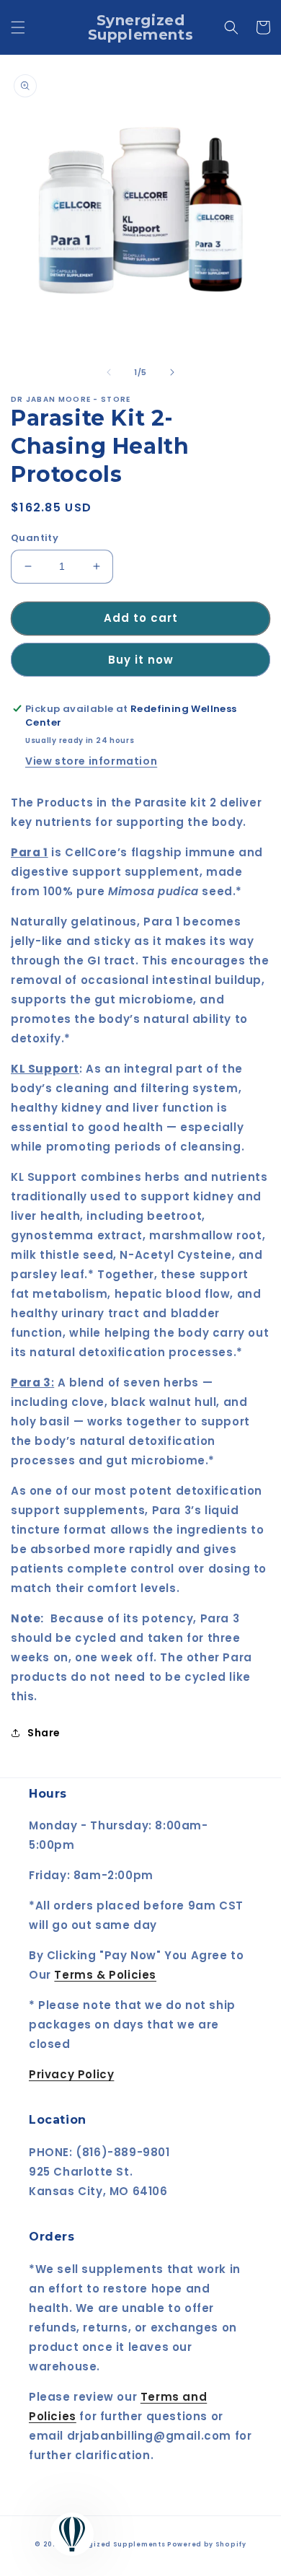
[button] (18, 27)
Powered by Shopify (207, 2544)
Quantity (35, 538)
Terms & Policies (105, 1975)
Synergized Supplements (116, 2544)
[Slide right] (172, 372)
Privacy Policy (71, 2074)
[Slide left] (109, 372)
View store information (91, 761)
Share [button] (44, 1733)
